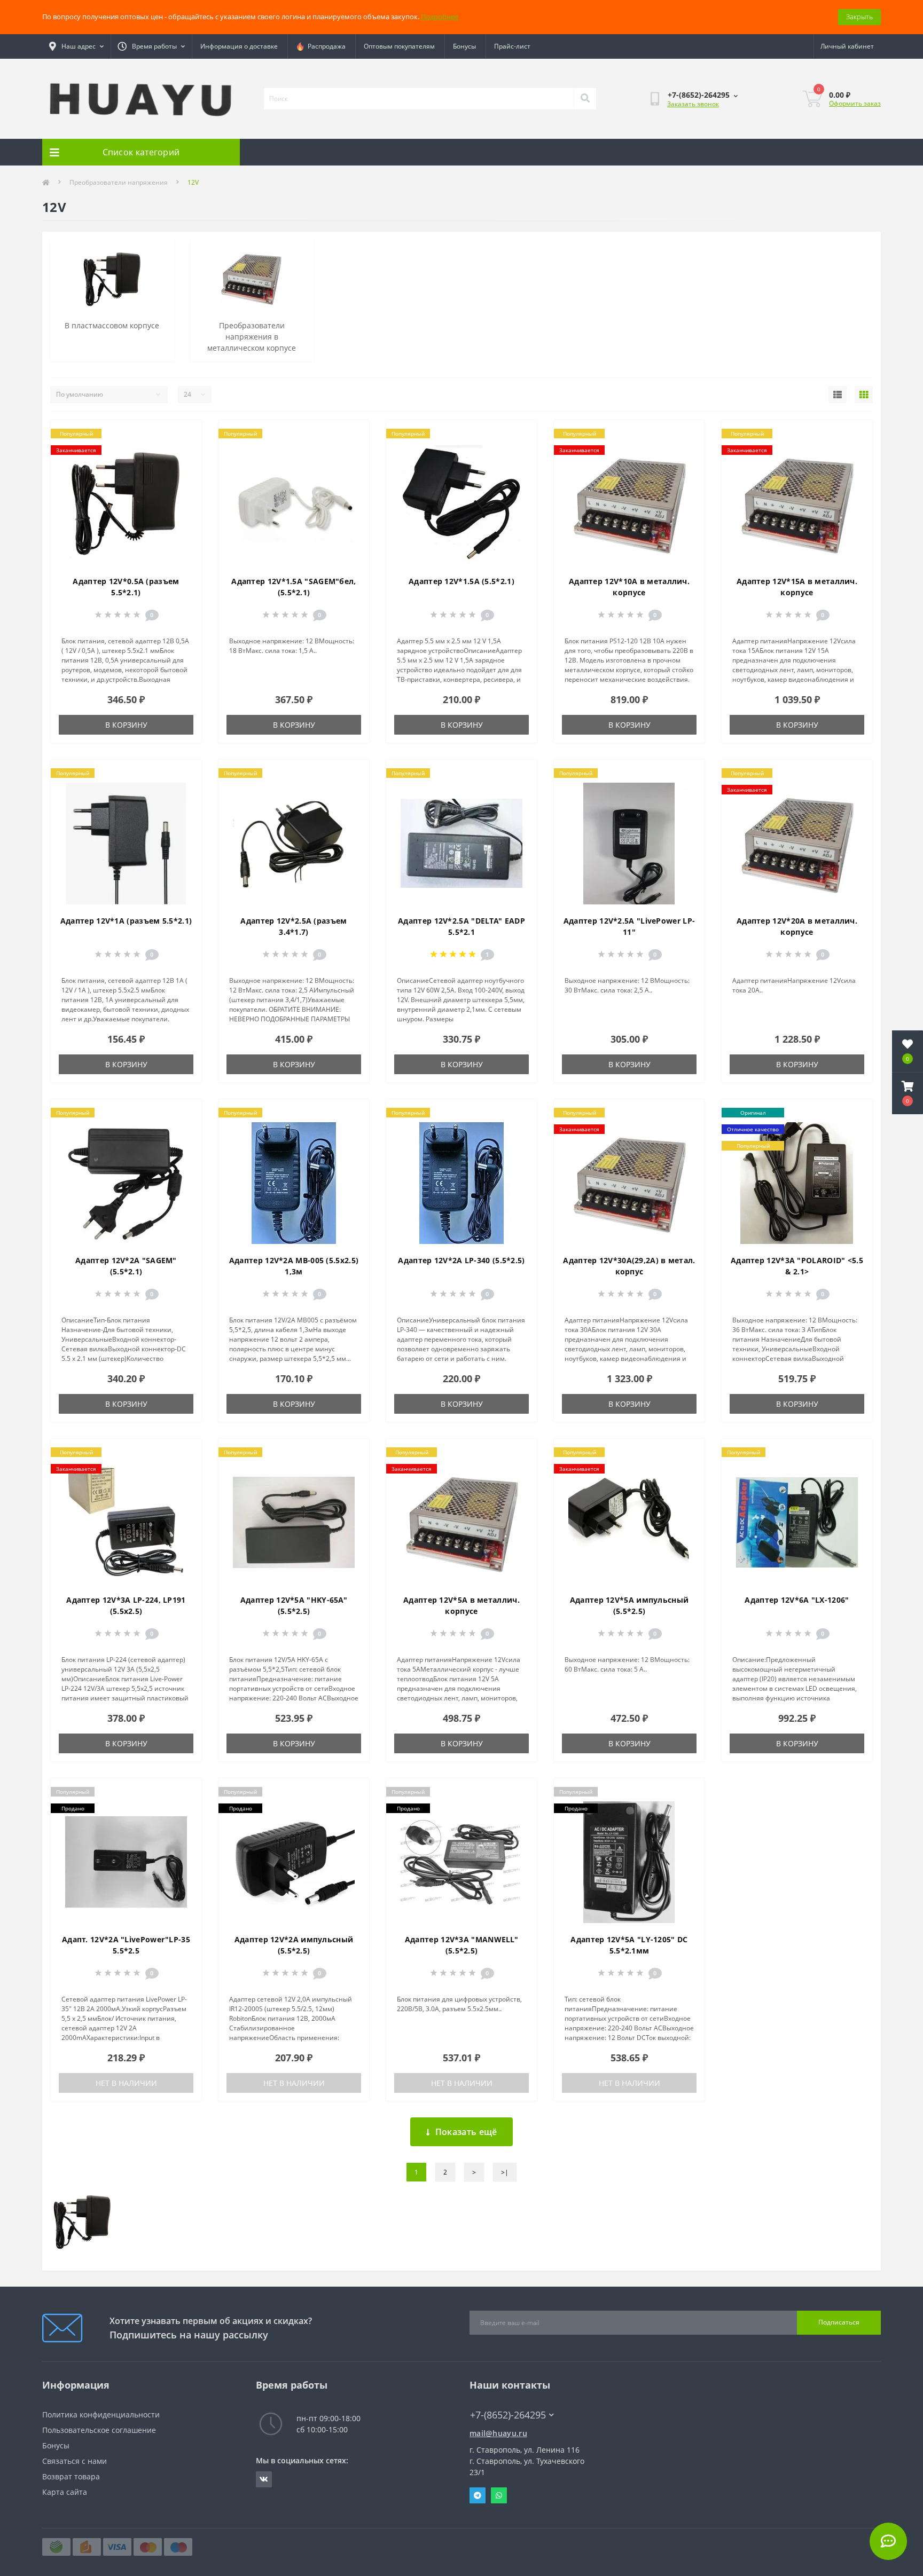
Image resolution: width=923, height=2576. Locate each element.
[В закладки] (185, 435)
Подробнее (440, 17)
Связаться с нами (75, 2461)
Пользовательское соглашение (99, 2430)
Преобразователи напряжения (119, 182)
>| (505, 2172)
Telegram (478, 2495)
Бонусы (464, 46)
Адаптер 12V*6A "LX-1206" (797, 1600)
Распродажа (325, 46)
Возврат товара (71, 2476)
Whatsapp (499, 2495)
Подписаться (839, 2322)
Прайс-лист (512, 46)
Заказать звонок (693, 104)
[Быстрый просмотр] (185, 469)
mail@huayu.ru (498, 2433)
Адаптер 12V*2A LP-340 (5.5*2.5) (461, 1260)
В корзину (126, 725)
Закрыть (859, 17)
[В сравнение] (185, 452)
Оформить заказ (855, 103)
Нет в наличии (126, 2083)
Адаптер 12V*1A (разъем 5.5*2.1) (126, 921)
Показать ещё (466, 2132)
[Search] (585, 99)
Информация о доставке (239, 46)
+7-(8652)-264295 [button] (508, 2415)
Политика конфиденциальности (101, 2414)
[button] (908, 1093)
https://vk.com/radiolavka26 (264, 2479)
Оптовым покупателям (399, 46)
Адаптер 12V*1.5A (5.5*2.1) (461, 581)
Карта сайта (65, 2492)
